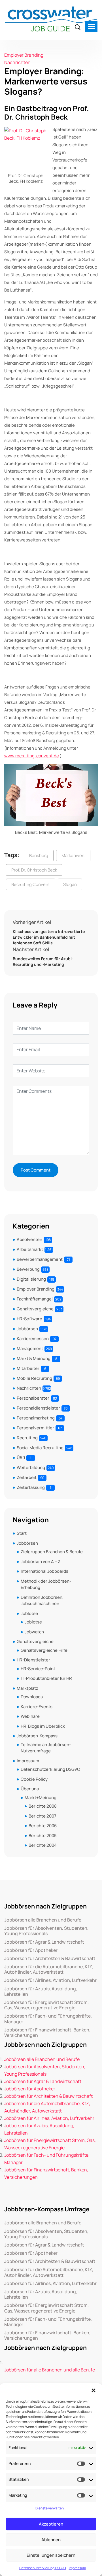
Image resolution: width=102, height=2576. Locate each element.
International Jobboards (44, 1571)
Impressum (77, 2568)
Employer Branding (24, 55)
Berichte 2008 (43, 1806)
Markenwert (73, 856)
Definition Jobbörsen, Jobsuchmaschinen (42, 1601)
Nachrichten (17, 62)
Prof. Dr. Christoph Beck (34, 870)
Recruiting (27, 1438)
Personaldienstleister (38, 1408)
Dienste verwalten (50, 2508)
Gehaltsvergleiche (35, 1309)
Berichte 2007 (42, 1816)
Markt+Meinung (41, 1798)
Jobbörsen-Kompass (37, 1736)
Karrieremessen (33, 1339)
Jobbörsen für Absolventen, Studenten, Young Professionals (46, 1931)
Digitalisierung (31, 1279)
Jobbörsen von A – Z (41, 1562)
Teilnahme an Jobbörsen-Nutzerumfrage (46, 1748)
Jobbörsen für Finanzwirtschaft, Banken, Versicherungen (47, 2033)
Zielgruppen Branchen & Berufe (52, 1552)
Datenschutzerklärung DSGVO (43, 2568)
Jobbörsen (27, 1329)
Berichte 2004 (43, 1845)
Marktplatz (27, 1688)
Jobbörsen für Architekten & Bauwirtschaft (50, 1958)
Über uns (30, 1789)
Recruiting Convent (31, 884)
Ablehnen (51, 2540)
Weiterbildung (31, 1467)
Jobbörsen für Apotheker (31, 1950)
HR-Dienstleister (33, 1660)
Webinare (30, 1716)
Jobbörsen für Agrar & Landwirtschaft (44, 1942)
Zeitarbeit (27, 1477)
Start (22, 1533)
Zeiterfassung (31, 1487)
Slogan (70, 884)
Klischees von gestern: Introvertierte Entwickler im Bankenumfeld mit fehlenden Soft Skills (49, 937)
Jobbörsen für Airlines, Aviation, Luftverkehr (50, 1980)
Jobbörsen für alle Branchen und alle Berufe (50, 2370)
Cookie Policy (34, 1779)
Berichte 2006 (43, 1826)
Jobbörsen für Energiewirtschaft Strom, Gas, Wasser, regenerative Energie (46, 2005)
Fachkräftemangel (35, 1299)
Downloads (32, 1697)
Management (30, 1348)
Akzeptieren (51, 2524)
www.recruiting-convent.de (32, 756)
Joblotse (29, 1613)
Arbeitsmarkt (30, 1249)
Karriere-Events (37, 1707)
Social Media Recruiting (40, 1448)
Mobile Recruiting (34, 1378)
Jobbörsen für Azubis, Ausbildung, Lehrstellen (41, 1991)
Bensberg (39, 856)
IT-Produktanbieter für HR (46, 1678)
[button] (93, 2390)
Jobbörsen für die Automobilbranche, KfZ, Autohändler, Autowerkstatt (49, 1969)
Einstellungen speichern (51, 2555)
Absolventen (29, 1239)
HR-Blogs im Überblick (43, 1726)
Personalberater (33, 1398)
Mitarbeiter (28, 1368)
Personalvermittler (35, 1428)
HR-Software (29, 1319)
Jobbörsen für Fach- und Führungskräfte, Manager (48, 2019)
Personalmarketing (36, 1418)
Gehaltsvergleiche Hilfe (44, 1650)
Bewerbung (28, 1269)
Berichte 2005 (43, 1836)
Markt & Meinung (34, 1358)
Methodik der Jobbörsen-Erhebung (46, 1584)
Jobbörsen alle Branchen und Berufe (43, 1920)
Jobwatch (34, 1632)
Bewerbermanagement (40, 1259)
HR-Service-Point (38, 1669)
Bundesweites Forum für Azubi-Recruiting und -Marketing (43, 961)
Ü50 (21, 1458)
